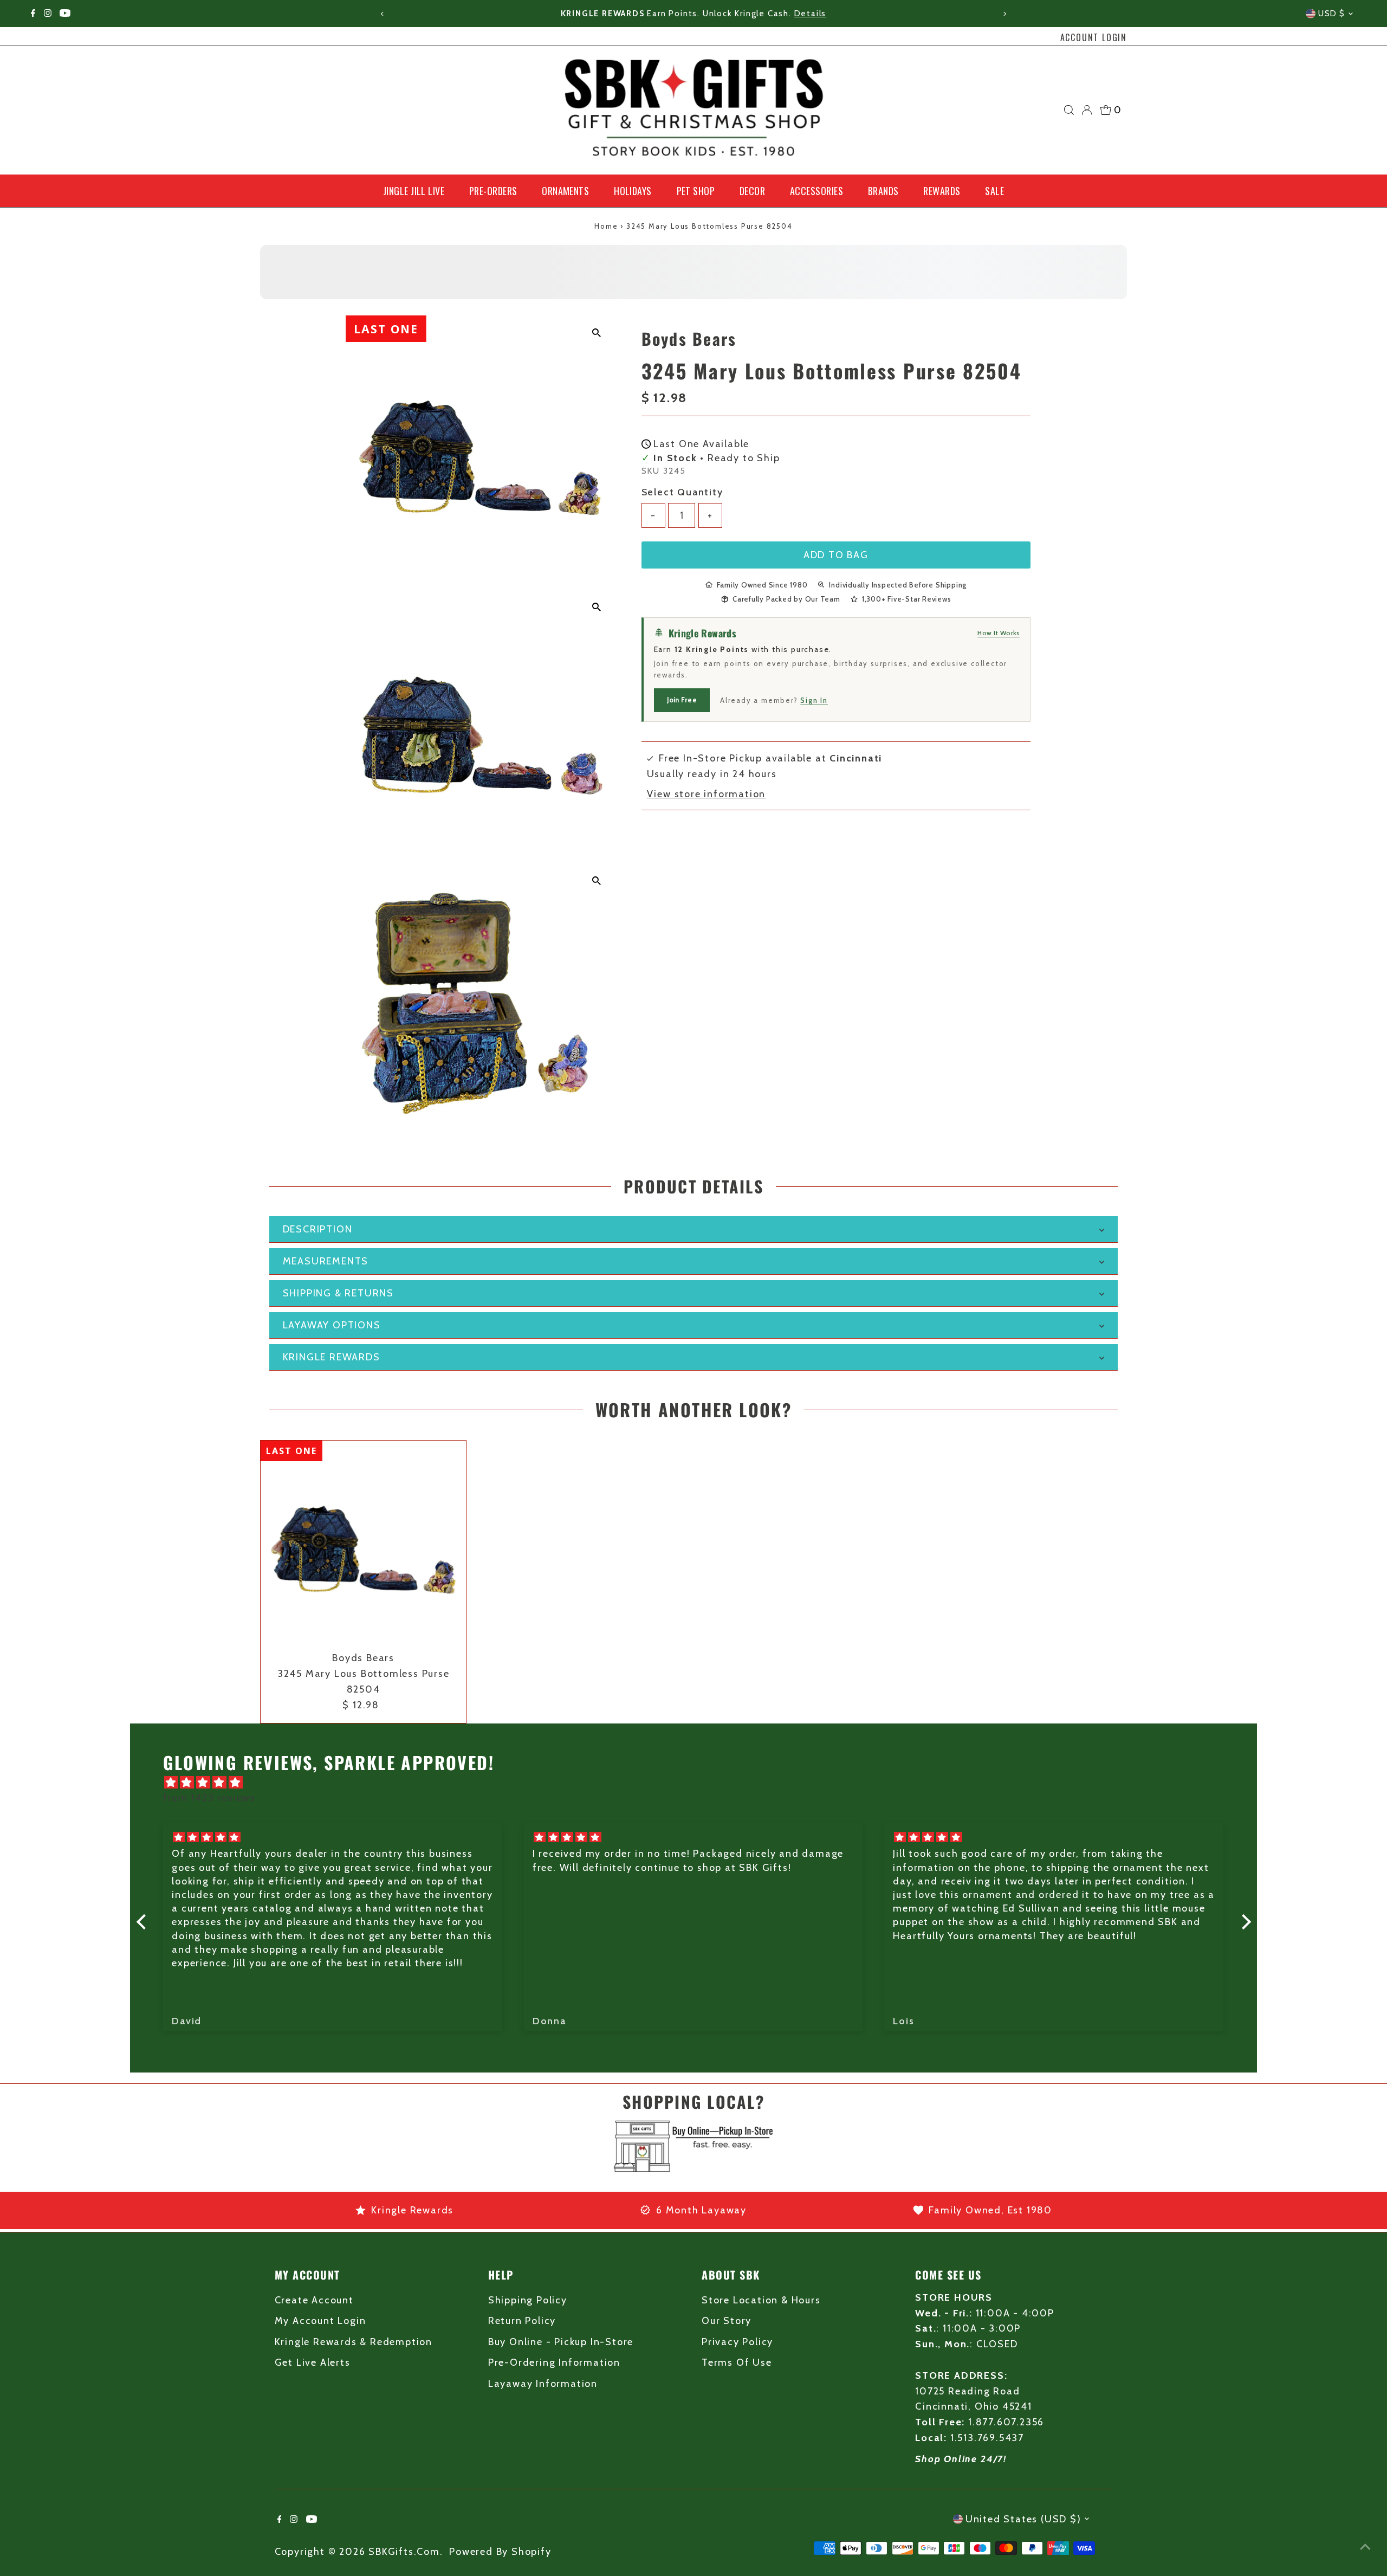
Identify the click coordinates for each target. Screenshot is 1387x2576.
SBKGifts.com (404, 2552)
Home (606, 226)
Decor (752, 191)
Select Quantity (682, 492)
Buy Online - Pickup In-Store (561, 2342)
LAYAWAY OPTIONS (332, 1325)
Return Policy (522, 2321)
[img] (699, 1783)
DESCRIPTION (318, 1229)
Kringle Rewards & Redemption (354, 2342)
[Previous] (383, 14)
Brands (883, 191)
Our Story (727, 2321)
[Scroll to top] (1365, 2546)
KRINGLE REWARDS (332, 1357)
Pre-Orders (493, 191)
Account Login (1094, 37)
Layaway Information (543, 2384)
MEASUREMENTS (326, 1261)
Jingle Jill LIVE (414, 191)
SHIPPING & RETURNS (338, 1293)
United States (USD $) (1023, 2519)
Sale (994, 191)
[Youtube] (65, 14)
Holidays (633, 191)
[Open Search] (1069, 110)
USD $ (1332, 14)
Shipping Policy (528, 2300)
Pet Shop (696, 191)
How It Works (999, 632)
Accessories (816, 191)
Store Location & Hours (761, 2300)
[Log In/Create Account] (1087, 110)
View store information (707, 794)
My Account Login (320, 2321)
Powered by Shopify (500, 2552)
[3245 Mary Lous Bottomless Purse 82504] (363, 1543)
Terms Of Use (737, 2362)
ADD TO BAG (836, 554)
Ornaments (565, 191)
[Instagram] (48, 14)
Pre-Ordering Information (554, 2362)
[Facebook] (33, 14)
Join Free (682, 699)
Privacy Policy (737, 2342)
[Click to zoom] (597, 333)
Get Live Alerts (313, 2362)
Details (811, 14)
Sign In (814, 700)
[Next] (1004, 14)
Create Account (314, 2300)
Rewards (942, 191)
